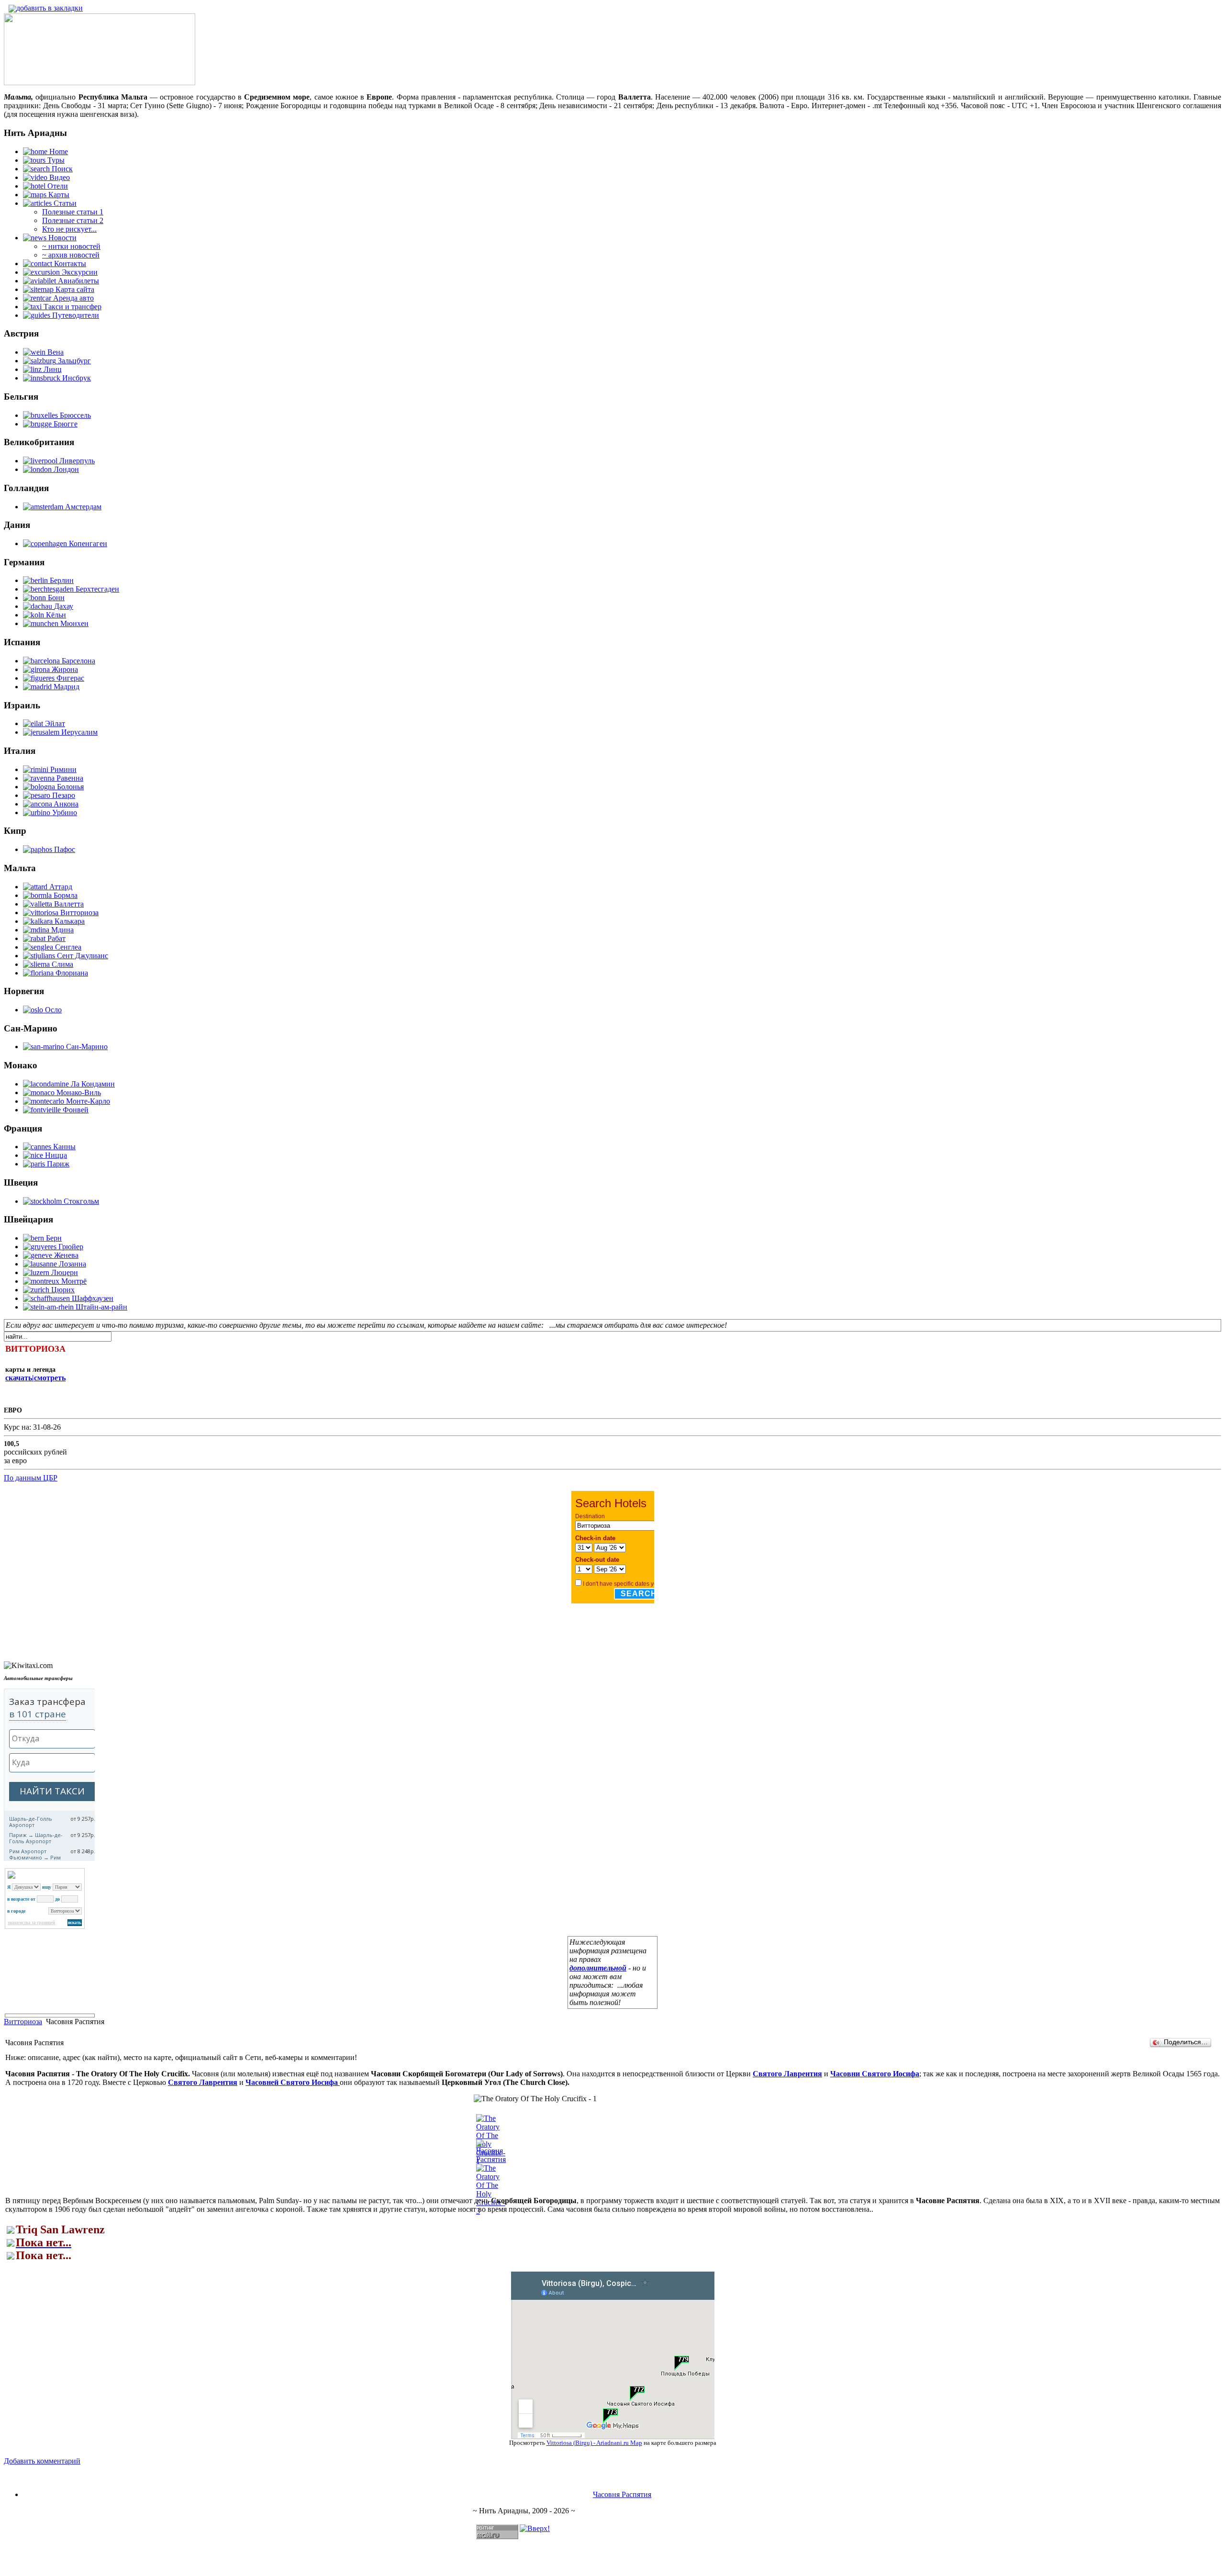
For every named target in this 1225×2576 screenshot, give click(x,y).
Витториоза (23, 2022)
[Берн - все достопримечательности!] (100, 83)
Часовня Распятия (622, 2494)
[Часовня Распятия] (491, 2159)
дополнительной (598, 1968)
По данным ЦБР (31, 1478)
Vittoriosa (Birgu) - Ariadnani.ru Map (594, 2443)
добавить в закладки (50, 8)
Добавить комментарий (42, 2461)
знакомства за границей (31, 1923)
